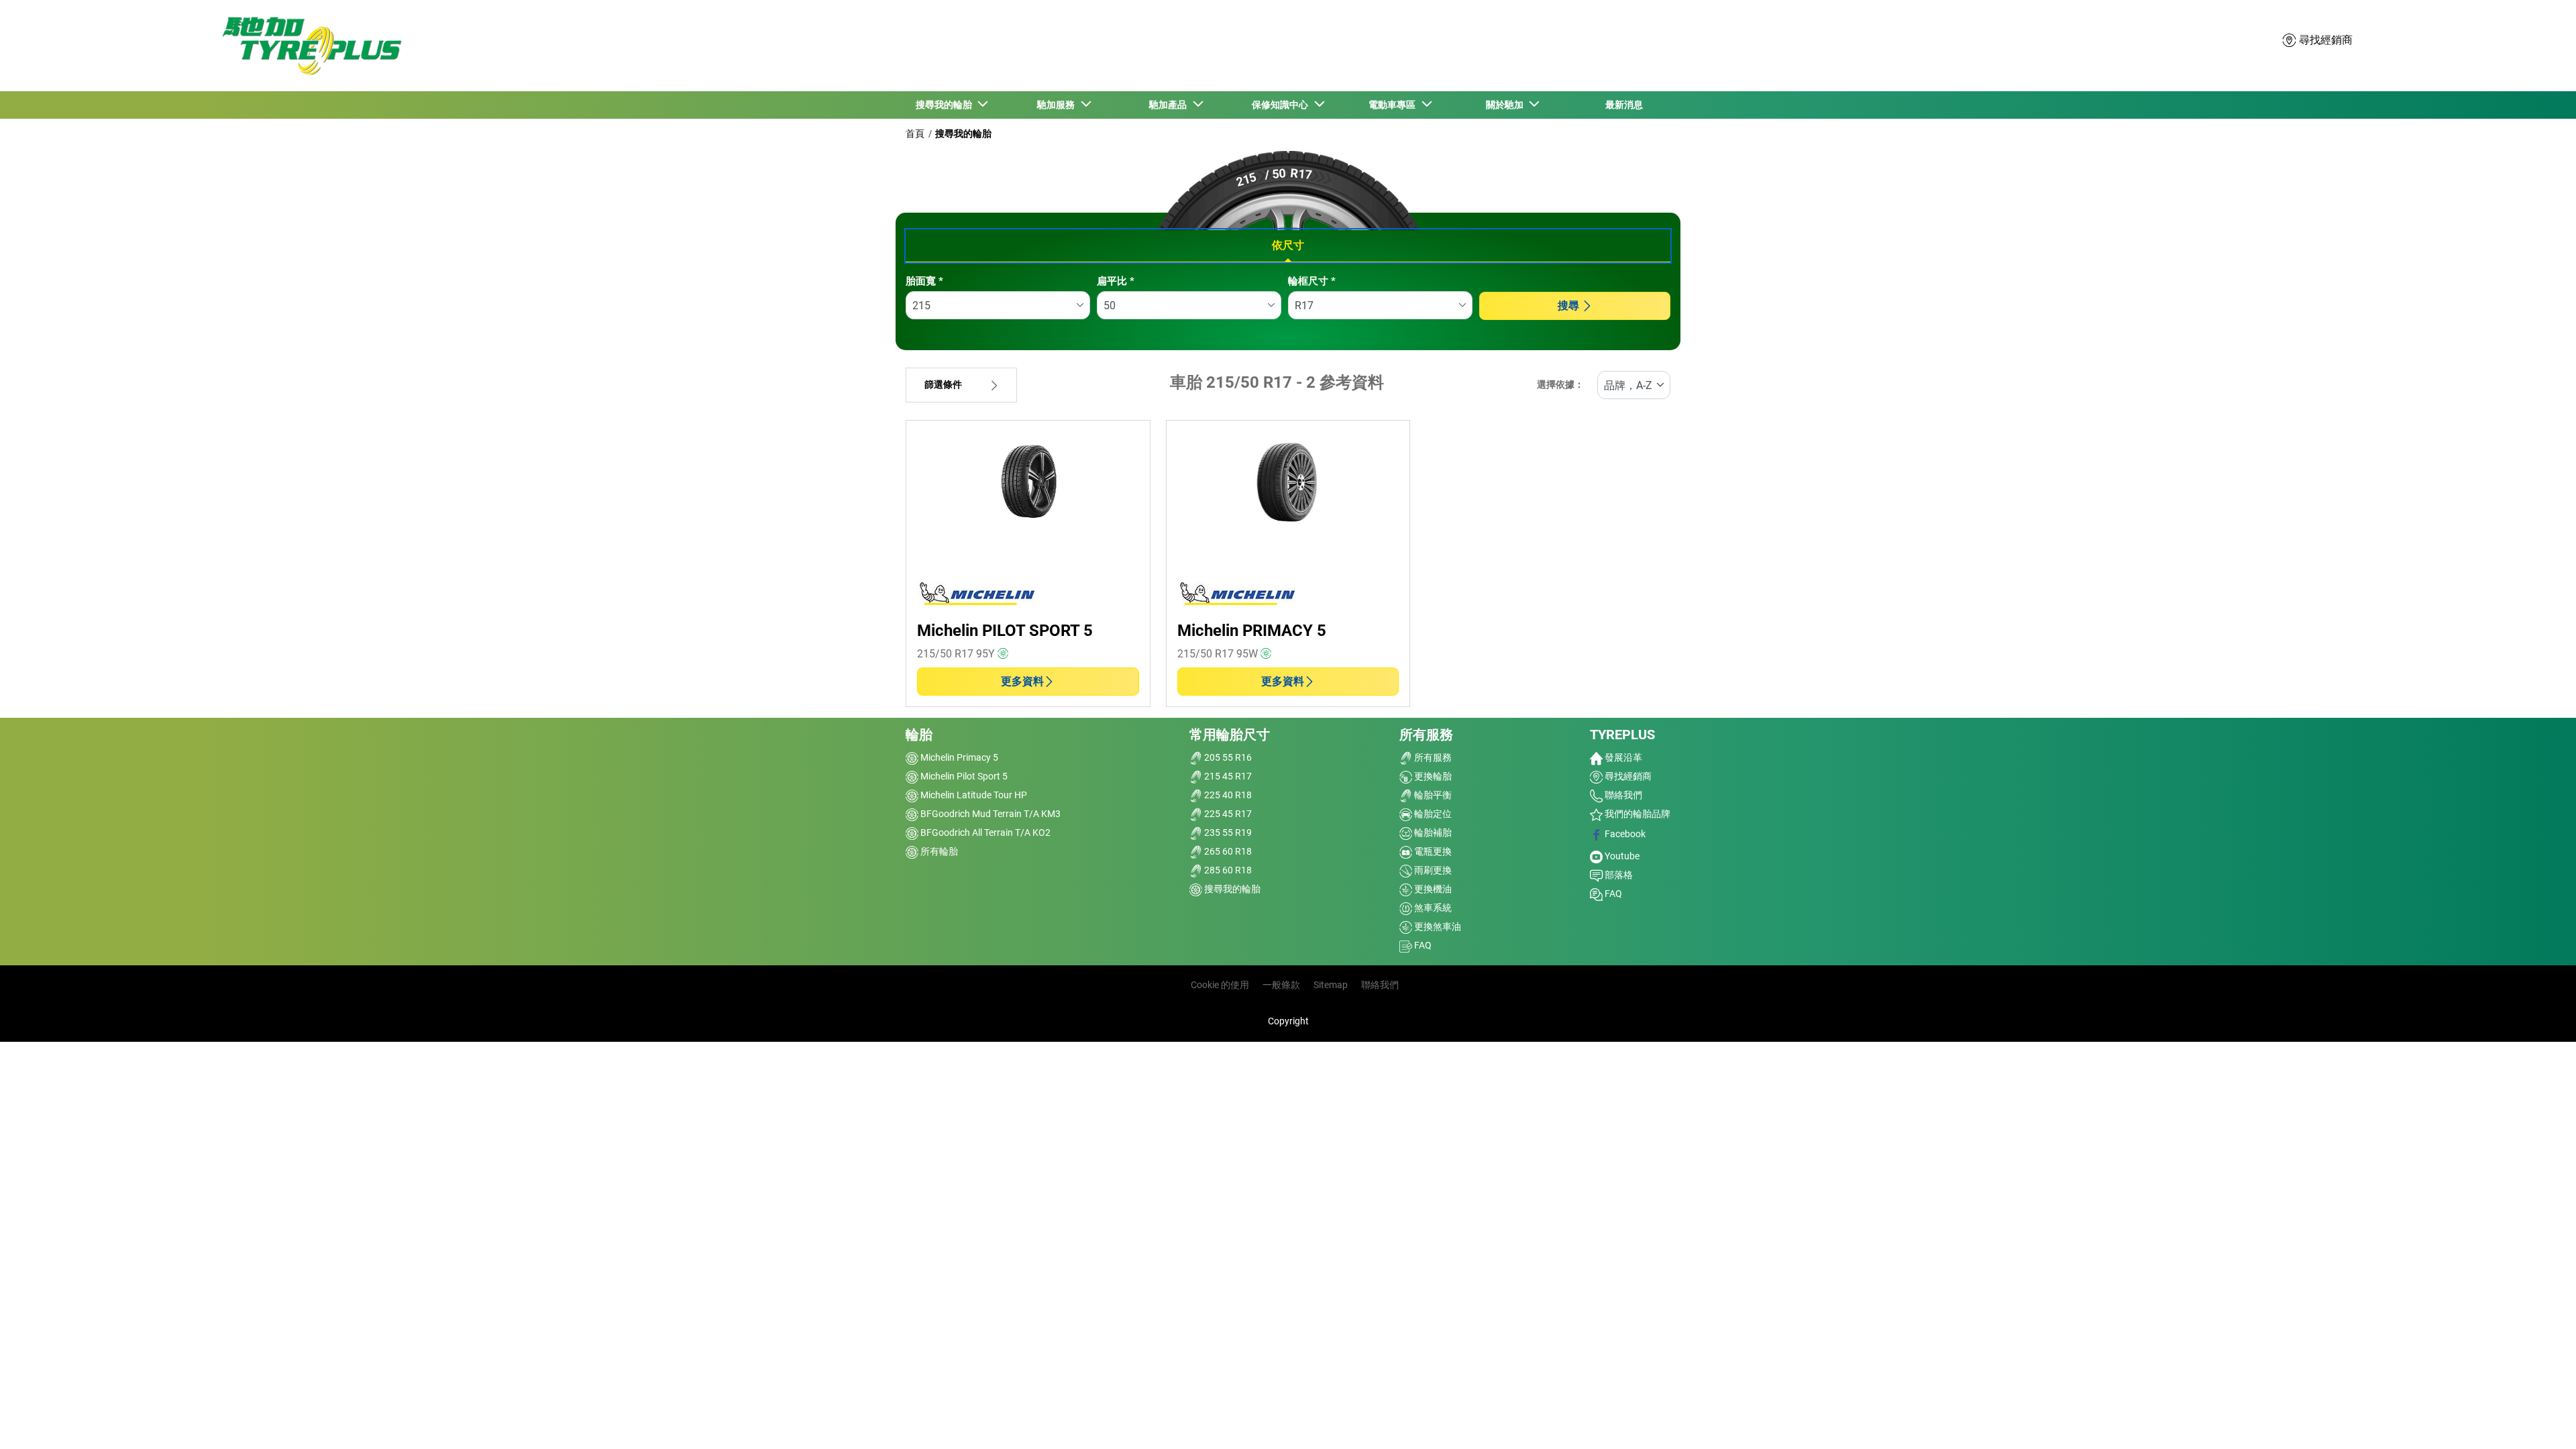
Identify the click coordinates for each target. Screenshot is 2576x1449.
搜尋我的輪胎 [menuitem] (946, 105)
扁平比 (1116, 281)
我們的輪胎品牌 (1636, 814)
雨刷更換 (1432, 870)
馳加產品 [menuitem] (1170, 105)
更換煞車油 (1437, 926)
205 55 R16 (1227, 757)
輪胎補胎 (1432, 833)
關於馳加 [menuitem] (1507, 105)
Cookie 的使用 (1220, 985)
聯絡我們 (1622, 795)
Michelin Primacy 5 (958, 757)
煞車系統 (1432, 908)
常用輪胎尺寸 (1230, 735)
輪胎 (919, 735)
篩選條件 (943, 385)
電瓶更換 (1432, 851)
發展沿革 (1622, 757)
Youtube (1621, 856)
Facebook (1624, 834)
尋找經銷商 (1627, 776)
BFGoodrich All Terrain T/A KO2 (984, 833)
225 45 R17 (1227, 814)
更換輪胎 (1432, 776)
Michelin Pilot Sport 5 (963, 776)
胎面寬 (924, 281)
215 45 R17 (1227, 776)
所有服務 (1426, 735)
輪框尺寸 (1312, 281)
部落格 (1618, 875)
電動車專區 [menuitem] (1394, 105)
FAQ (1422, 945)
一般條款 (1281, 985)
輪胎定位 (1432, 814)
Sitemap (1331, 985)
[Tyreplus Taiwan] (309, 46)
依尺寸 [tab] (1288, 245)
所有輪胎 (938, 851)
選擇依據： (1560, 385)
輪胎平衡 (1432, 795)
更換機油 (1432, 889)
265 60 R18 (1227, 851)
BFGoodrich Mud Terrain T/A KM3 (989, 814)
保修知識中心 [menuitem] (1282, 105)
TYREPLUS (1622, 735)
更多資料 (1022, 681)
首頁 (915, 133)
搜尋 (1568, 306)
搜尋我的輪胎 (963, 133)
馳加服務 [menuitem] (1058, 105)
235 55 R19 (1227, 833)
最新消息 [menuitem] (1624, 105)
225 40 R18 (1227, 795)
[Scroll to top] (2541, 1420)
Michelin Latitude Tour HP (973, 795)
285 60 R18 (1227, 870)
